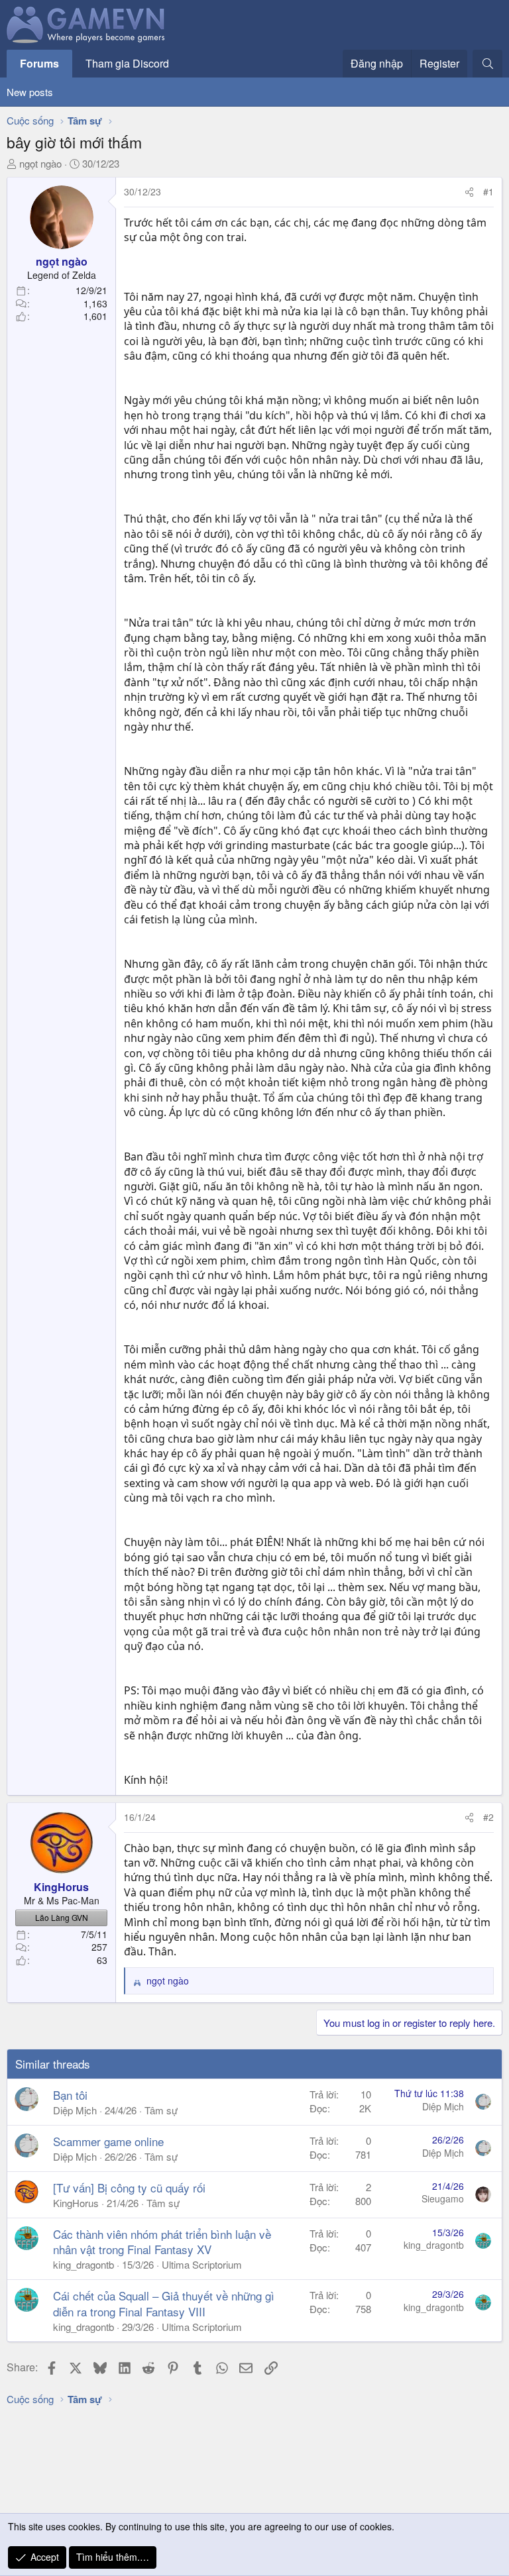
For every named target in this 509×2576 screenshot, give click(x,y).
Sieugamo (443, 2198)
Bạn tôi (70, 2095)
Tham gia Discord (127, 63)
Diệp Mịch (75, 2110)
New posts (30, 92)
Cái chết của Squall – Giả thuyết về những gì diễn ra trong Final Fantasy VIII (164, 2303)
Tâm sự (161, 2110)
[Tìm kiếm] (487, 64)
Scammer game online (108, 2141)
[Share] (469, 192)
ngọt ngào (40, 163)
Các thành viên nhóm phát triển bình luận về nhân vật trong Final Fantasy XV (162, 2242)
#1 (488, 191)
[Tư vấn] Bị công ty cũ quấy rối (129, 2188)
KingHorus (76, 2203)
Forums (39, 63)
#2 (488, 1817)
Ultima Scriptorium (202, 2264)
